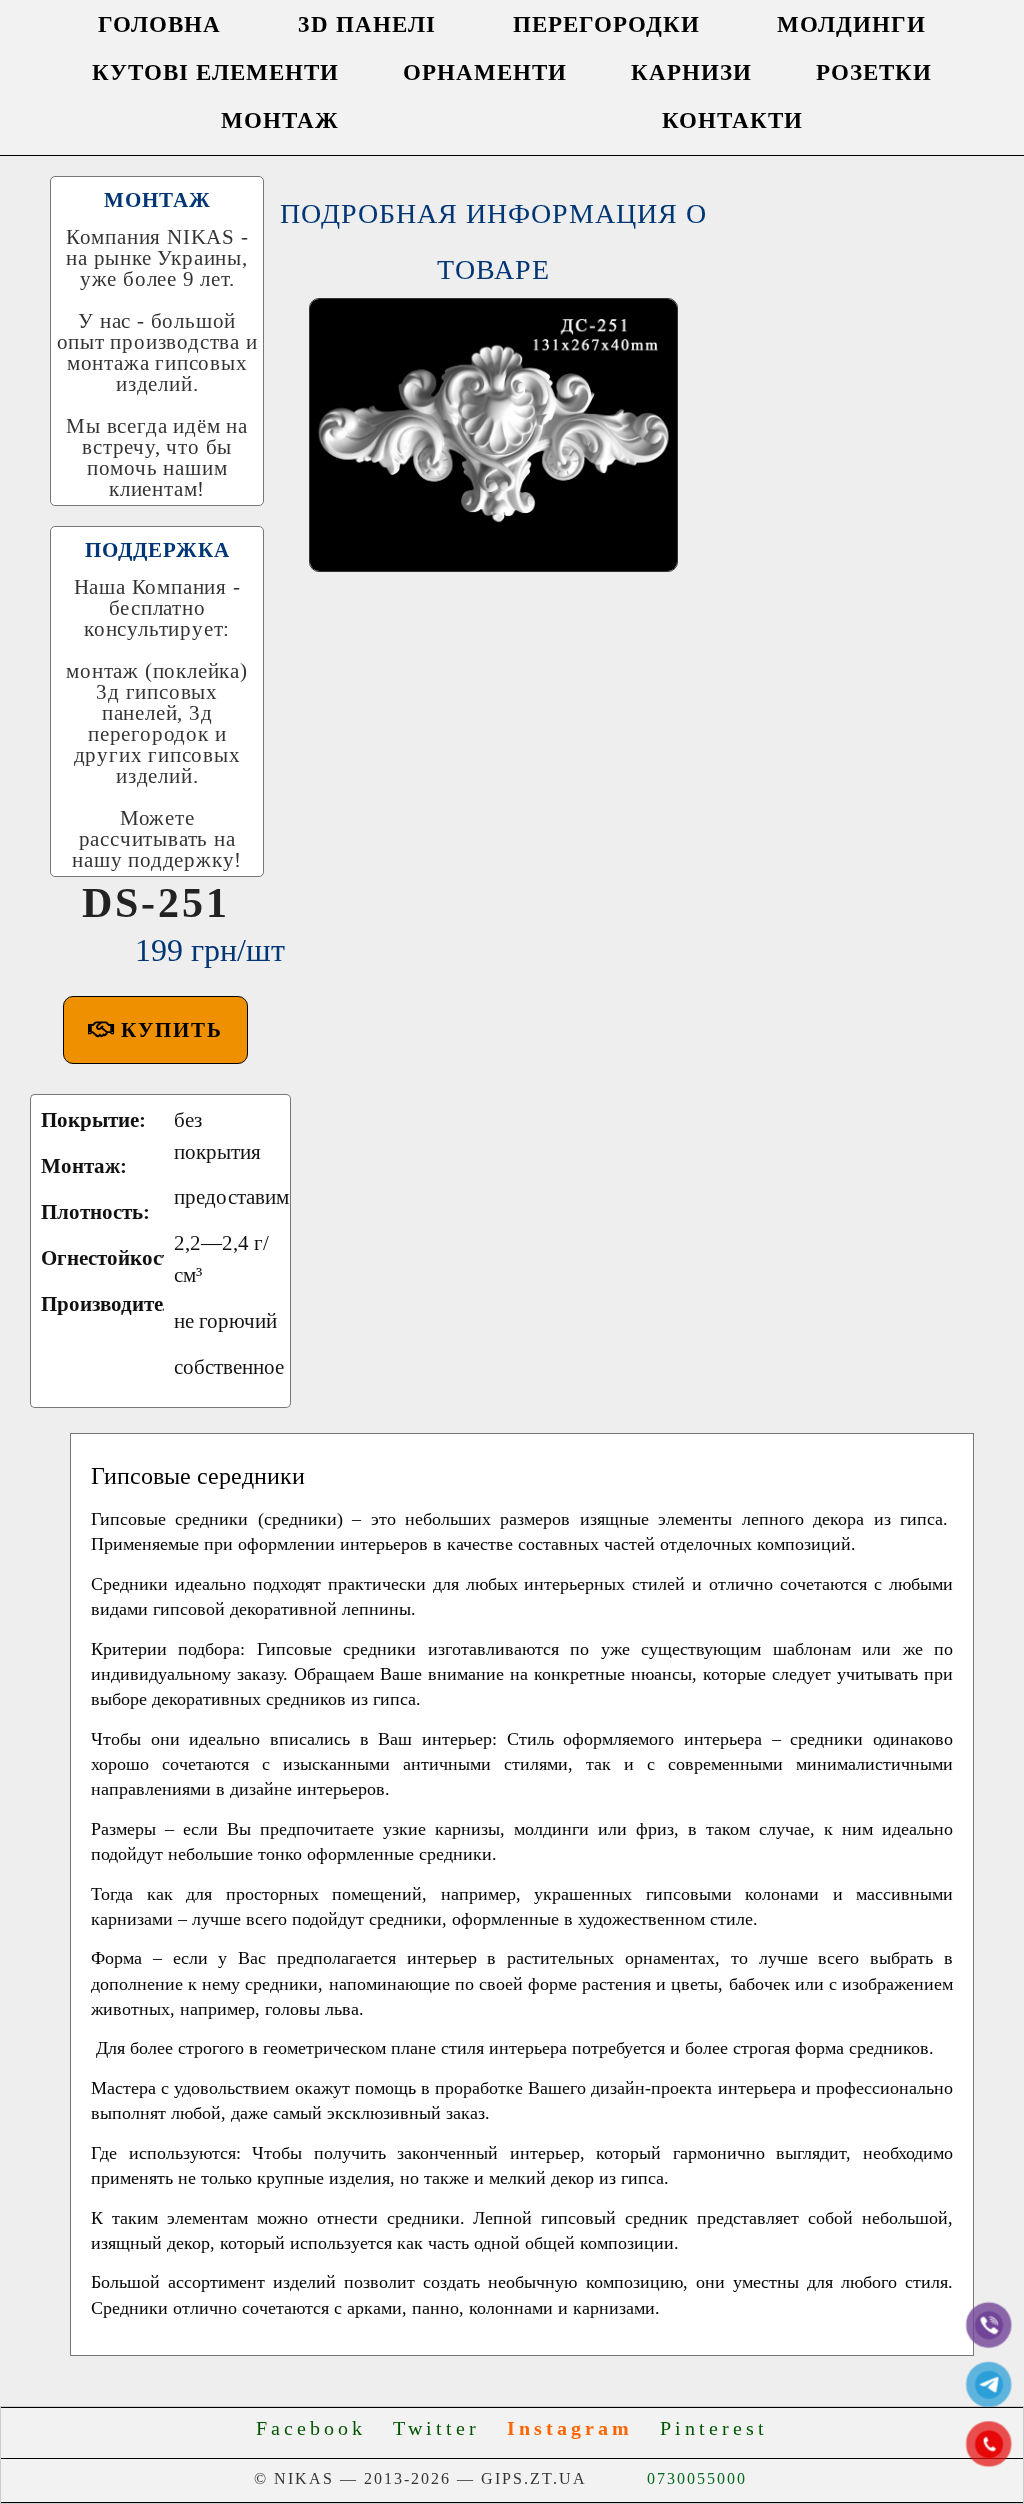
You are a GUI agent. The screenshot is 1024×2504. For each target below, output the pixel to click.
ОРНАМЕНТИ (485, 72)
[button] (155, 1030)
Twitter (445, 2428)
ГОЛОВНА (159, 24)
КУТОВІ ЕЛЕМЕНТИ (215, 72)
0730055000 (697, 2478)
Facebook (320, 2428)
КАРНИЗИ (691, 72)
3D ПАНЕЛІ (367, 24)
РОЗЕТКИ (874, 72)
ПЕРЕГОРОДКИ (606, 24)
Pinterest (714, 2428)
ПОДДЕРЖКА (157, 550)
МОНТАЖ (280, 120)
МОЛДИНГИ (851, 24)
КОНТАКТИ (732, 120)
